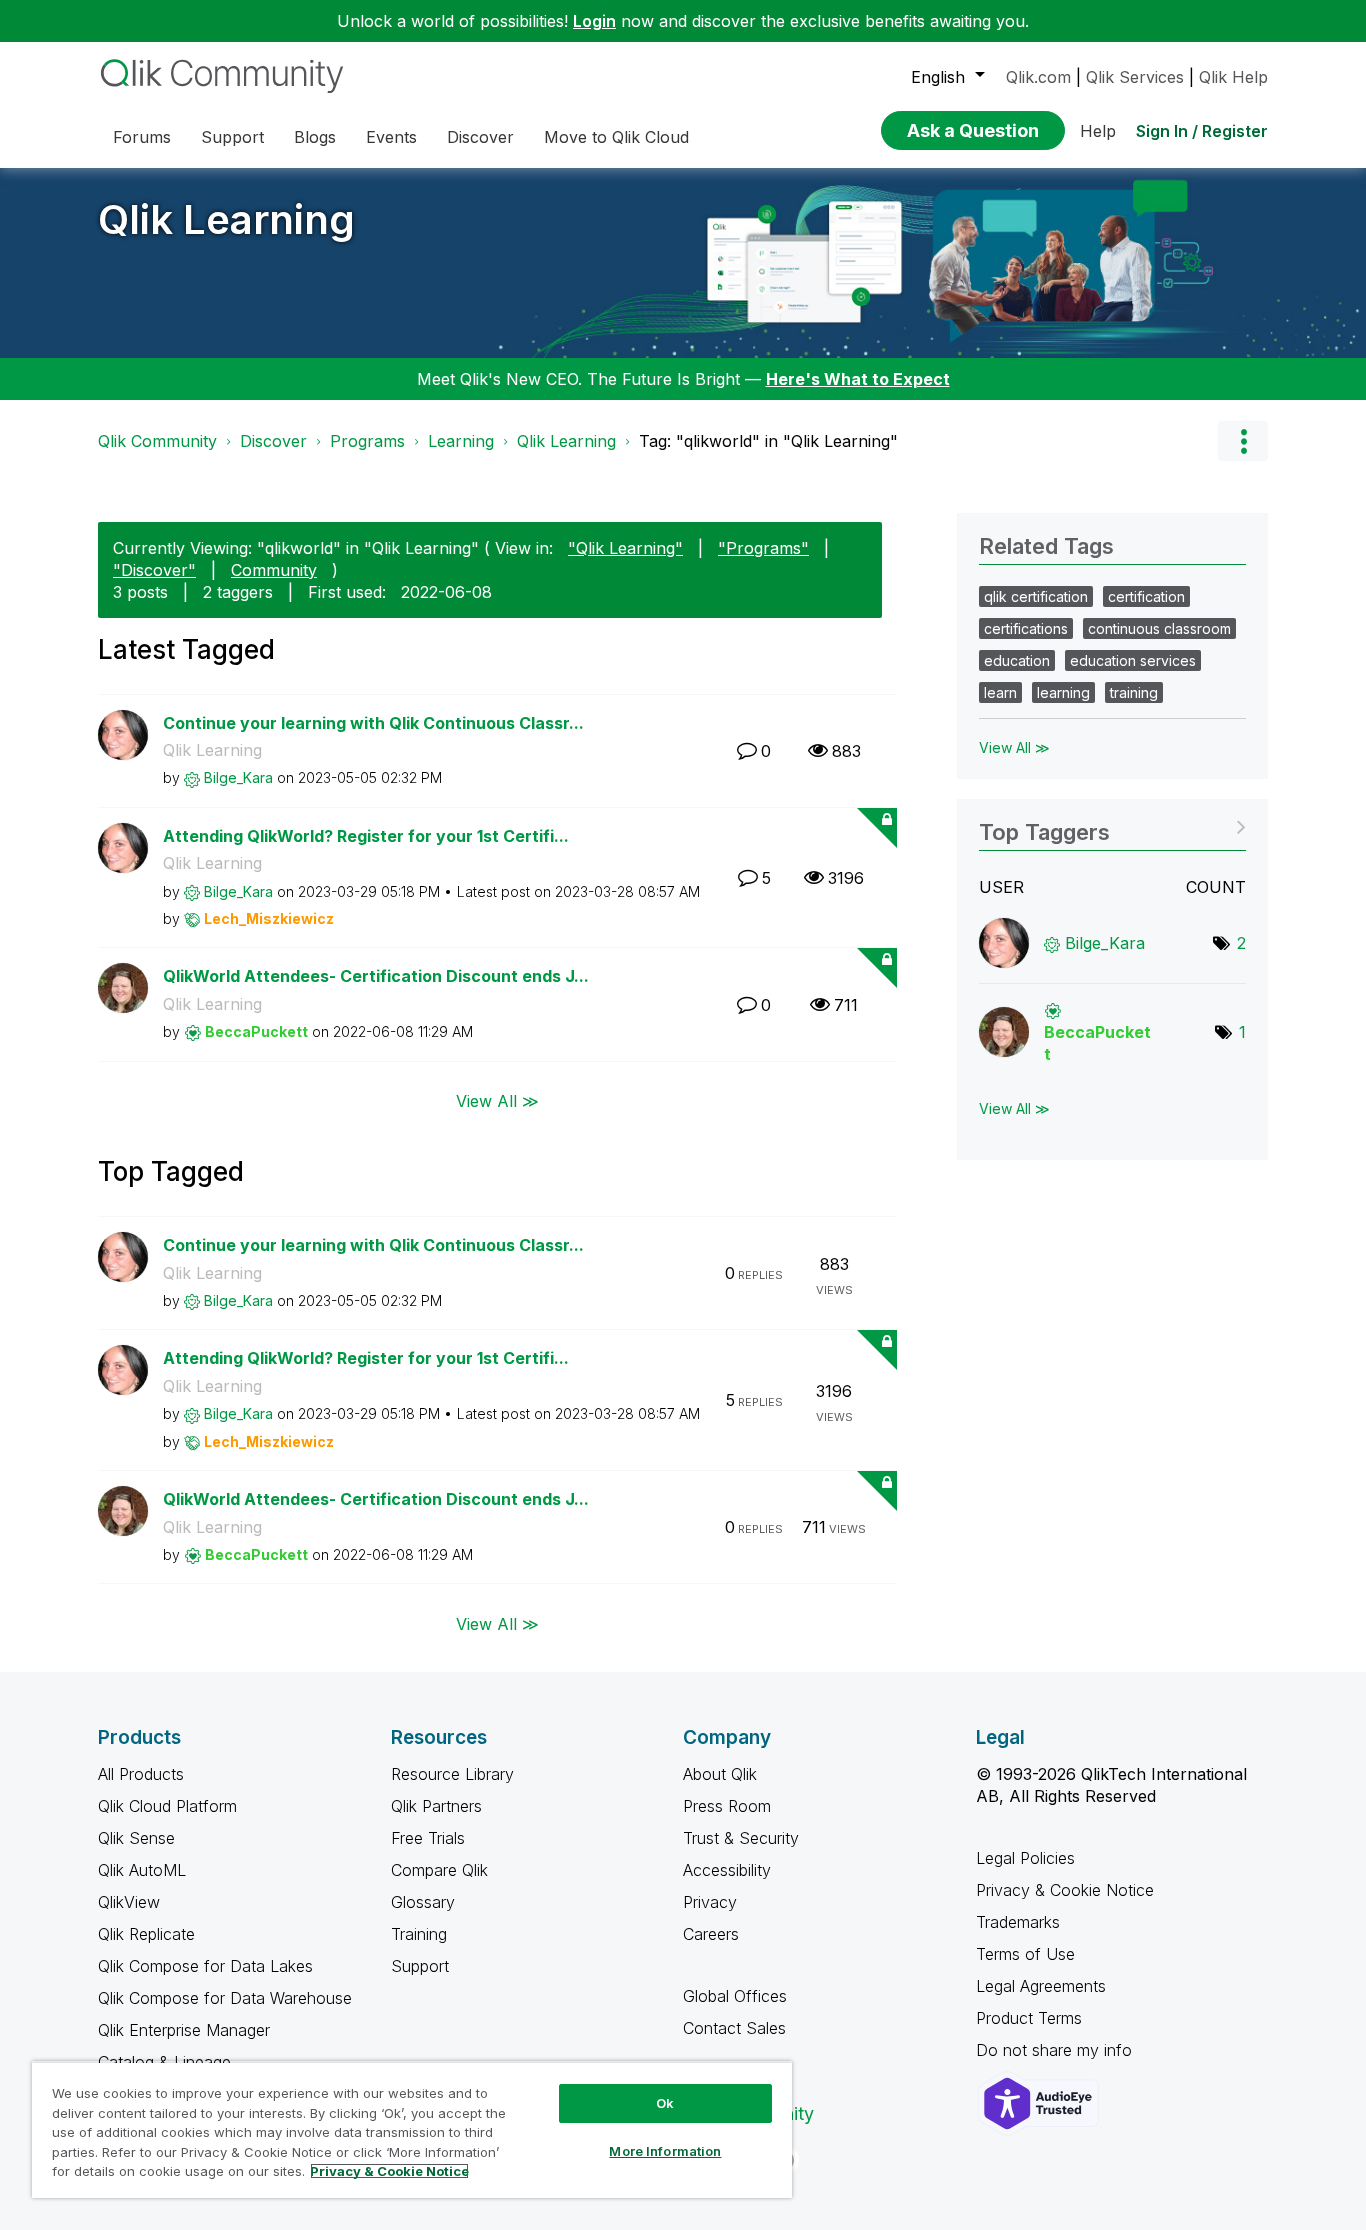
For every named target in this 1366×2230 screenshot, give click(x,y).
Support (420, 1966)
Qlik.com (1038, 77)
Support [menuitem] (232, 137)
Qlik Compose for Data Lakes (205, 1966)
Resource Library (452, 1774)
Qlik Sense (136, 1838)
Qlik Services (1135, 77)
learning (1063, 692)
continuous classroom (1159, 628)
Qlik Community (157, 441)
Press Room (727, 1806)
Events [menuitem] (391, 137)
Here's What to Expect (858, 379)
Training (419, 1934)
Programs (367, 441)
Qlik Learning (226, 219)
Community (274, 570)
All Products (141, 1774)
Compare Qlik (439, 1870)
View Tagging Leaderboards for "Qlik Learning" (1112, 825)
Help (1098, 131)
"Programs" (763, 548)
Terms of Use (1025, 1954)
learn (1000, 692)
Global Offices (735, 1996)
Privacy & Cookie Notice (1065, 1890)
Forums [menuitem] (142, 137)
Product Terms (1029, 2018)
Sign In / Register (1202, 131)
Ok (665, 2103)
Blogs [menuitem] (315, 137)
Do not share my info (1056, 2050)
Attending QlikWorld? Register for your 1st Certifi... (366, 836)
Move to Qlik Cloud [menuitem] (616, 137)
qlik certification (1036, 596)
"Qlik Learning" (625, 548)
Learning (461, 441)
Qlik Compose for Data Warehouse (225, 1998)
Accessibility (727, 1870)
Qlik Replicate (146, 1934)
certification (1146, 596)
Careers (711, 1934)
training (1134, 692)
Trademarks (1018, 1922)
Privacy (710, 1902)
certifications (1026, 628)
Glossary (423, 1902)
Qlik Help (1233, 77)
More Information (665, 2151)
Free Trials (428, 1838)
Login (594, 21)
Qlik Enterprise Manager (184, 2030)
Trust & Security (741, 1838)
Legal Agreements (1041, 1986)
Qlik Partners (436, 1806)
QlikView (129, 1902)
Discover (273, 441)
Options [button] (1243, 441)
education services (1133, 660)
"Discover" (154, 570)
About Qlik (720, 1774)
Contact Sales (734, 2028)
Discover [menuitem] (480, 137)
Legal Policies (1025, 1858)
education (1017, 660)
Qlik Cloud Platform (167, 1806)
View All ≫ (497, 1101)
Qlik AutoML (142, 1870)
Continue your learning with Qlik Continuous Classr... (373, 723)
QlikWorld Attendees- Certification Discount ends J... (376, 976)
